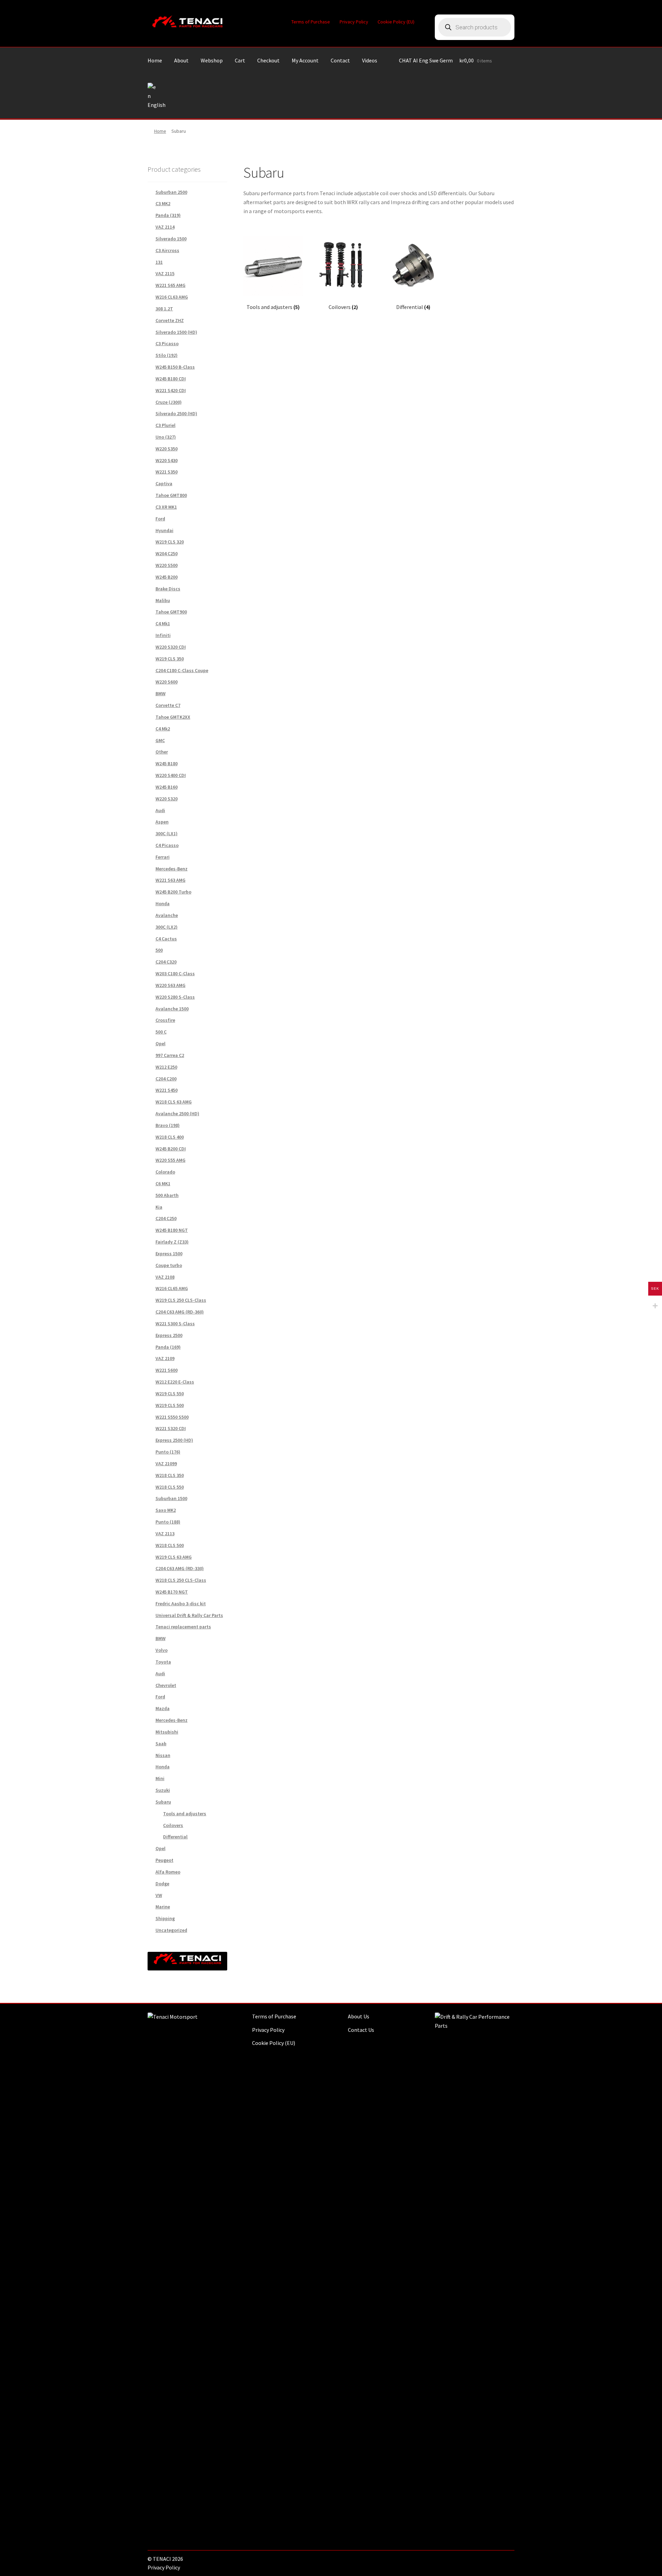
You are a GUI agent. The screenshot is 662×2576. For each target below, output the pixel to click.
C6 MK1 (163, 1184)
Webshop (212, 60)
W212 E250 (166, 1067)
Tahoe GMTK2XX (173, 717)
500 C (161, 1032)
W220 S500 (167, 565)
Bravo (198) (168, 1125)
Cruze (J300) (169, 402)
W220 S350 (167, 449)
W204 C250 (167, 553)
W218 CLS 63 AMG (174, 1102)
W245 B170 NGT (172, 1592)
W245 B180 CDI (171, 379)
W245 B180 (167, 763)
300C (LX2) (167, 927)
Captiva (164, 483)
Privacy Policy (354, 22)
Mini (160, 1778)
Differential (175, 1837)
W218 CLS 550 (170, 1487)
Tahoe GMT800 (171, 495)
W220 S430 (167, 460)
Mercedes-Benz (172, 869)
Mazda (163, 1708)
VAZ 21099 (166, 1464)
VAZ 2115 (165, 273)
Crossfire (165, 1020)
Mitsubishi (167, 1732)
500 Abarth (167, 1195)
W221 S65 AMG (170, 285)
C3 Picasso (167, 343)
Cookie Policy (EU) (396, 22)
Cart (240, 60)
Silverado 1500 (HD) (176, 332)
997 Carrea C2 (170, 1055)
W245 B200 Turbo (173, 892)
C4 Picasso (167, 845)
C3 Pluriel (165, 425)
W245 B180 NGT (172, 1230)
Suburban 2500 (171, 192)
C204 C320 (166, 962)
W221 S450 (167, 1090)
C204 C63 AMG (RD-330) (180, 1568)
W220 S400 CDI (171, 775)
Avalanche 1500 (172, 1009)
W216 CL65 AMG (172, 1288)
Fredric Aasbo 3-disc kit (181, 1604)
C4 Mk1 (163, 623)
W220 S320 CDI (171, 647)
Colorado (165, 1172)
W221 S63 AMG (170, 880)
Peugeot (164, 1860)
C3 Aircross (167, 250)
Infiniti (163, 635)
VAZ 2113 (165, 1534)
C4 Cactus (166, 939)
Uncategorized (171, 1930)
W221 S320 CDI (171, 1428)
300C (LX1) (167, 833)
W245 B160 (167, 787)
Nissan (163, 1755)
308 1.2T (164, 309)
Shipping (165, 1918)
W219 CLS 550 (170, 1394)
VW (159, 1895)
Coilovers (173, 1825)
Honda (163, 903)
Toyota (163, 1662)
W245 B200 (167, 577)
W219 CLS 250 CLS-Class (181, 1300)
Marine (163, 1907)
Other (162, 752)
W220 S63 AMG (170, 985)
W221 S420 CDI (171, 390)
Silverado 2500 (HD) (176, 413)
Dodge (162, 1884)
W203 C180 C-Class (175, 974)
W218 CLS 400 (170, 1137)
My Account (305, 60)
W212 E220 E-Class (175, 1382)
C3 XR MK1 (166, 507)
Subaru (163, 1802)
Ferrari (163, 857)
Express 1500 (169, 1254)
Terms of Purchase (311, 22)
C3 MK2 (163, 203)
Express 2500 (169, 1335)
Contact (340, 60)
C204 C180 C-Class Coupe (182, 670)
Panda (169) (168, 1347)
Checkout (268, 60)
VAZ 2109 (165, 1358)
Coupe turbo (169, 1265)
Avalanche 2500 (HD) (177, 1114)
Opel (161, 1044)
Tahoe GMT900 (171, 612)
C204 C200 (166, 1079)
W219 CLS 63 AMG (174, 1557)
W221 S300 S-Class (175, 1324)
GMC (160, 740)
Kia (159, 1207)
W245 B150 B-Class (175, 367)
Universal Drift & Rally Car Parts (189, 1615)
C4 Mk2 (163, 729)
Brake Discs (168, 589)
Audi (160, 810)
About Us (359, 2016)
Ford (160, 519)
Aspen (162, 822)
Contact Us (361, 2030)
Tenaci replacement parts (183, 1627)
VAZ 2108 (165, 1277)
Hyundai (164, 530)
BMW (161, 693)
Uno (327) (166, 437)
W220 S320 (167, 799)
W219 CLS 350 (170, 659)
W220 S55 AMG (170, 1160)
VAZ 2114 (165, 227)
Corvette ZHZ (170, 320)
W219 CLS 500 (170, 1405)
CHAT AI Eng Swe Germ (426, 60)
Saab (161, 1744)
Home (155, 60)
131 (159, 262)
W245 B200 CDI (171, 1149)
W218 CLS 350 (170, 1475)
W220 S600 (167, 682)
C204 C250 (166, 1218)
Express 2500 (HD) (174, 1440)
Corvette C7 (168, 705)
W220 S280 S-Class (175, 997)
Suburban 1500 (171, 1498)
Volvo (162, 1650)
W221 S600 (167, 1370)
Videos (370, 60)
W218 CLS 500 (170, 1545)
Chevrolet (166, 1685)
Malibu (163, 600)
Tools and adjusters (185, 1814)
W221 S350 (167, 472)
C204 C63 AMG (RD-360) (180, 1312)
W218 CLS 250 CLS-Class (181, 1580)
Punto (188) (168, 1522)
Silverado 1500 (171, 239)
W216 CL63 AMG (172, 297)
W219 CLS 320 (170, 542)
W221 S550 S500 (172, 1417)
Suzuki (163, 1790)
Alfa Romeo (168, 1872)
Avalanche (167, 915)
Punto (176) (168, 1452)
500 (159, 950)
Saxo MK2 (166, 1510)
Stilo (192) (167, 355)
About (181, 60)
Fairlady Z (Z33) (172, 1242)
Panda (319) (168, 215)
